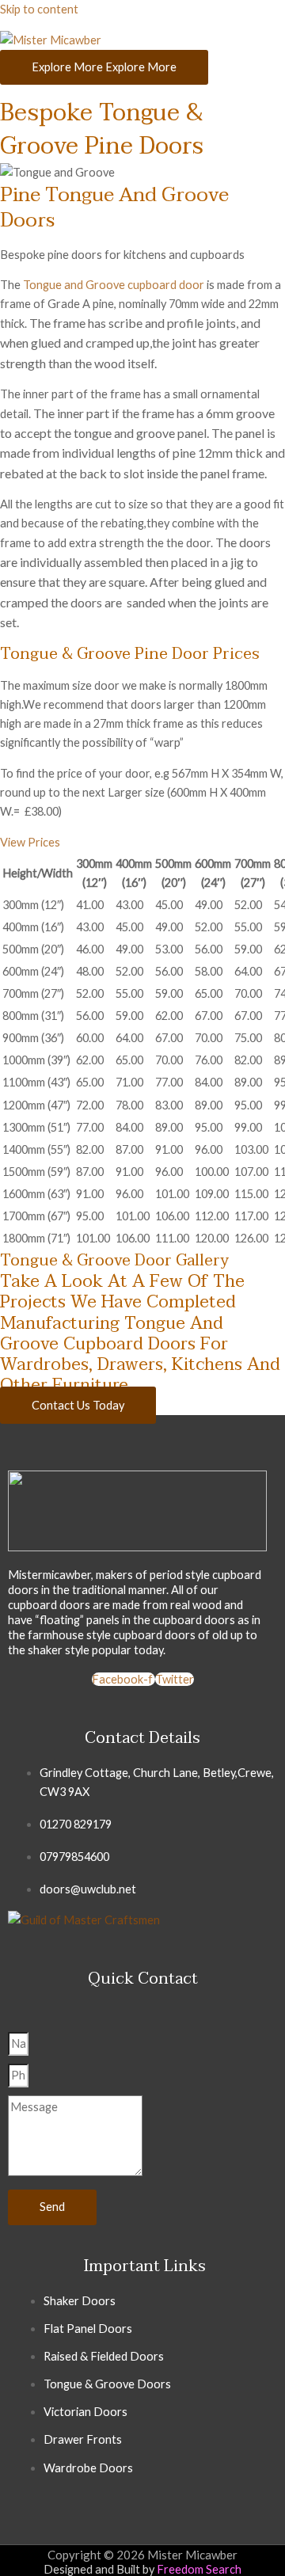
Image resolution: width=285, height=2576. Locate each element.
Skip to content (39, 9)
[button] (142, 843)
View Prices (30, 842)
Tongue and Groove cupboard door (114, 285)
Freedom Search (199, 2569)
